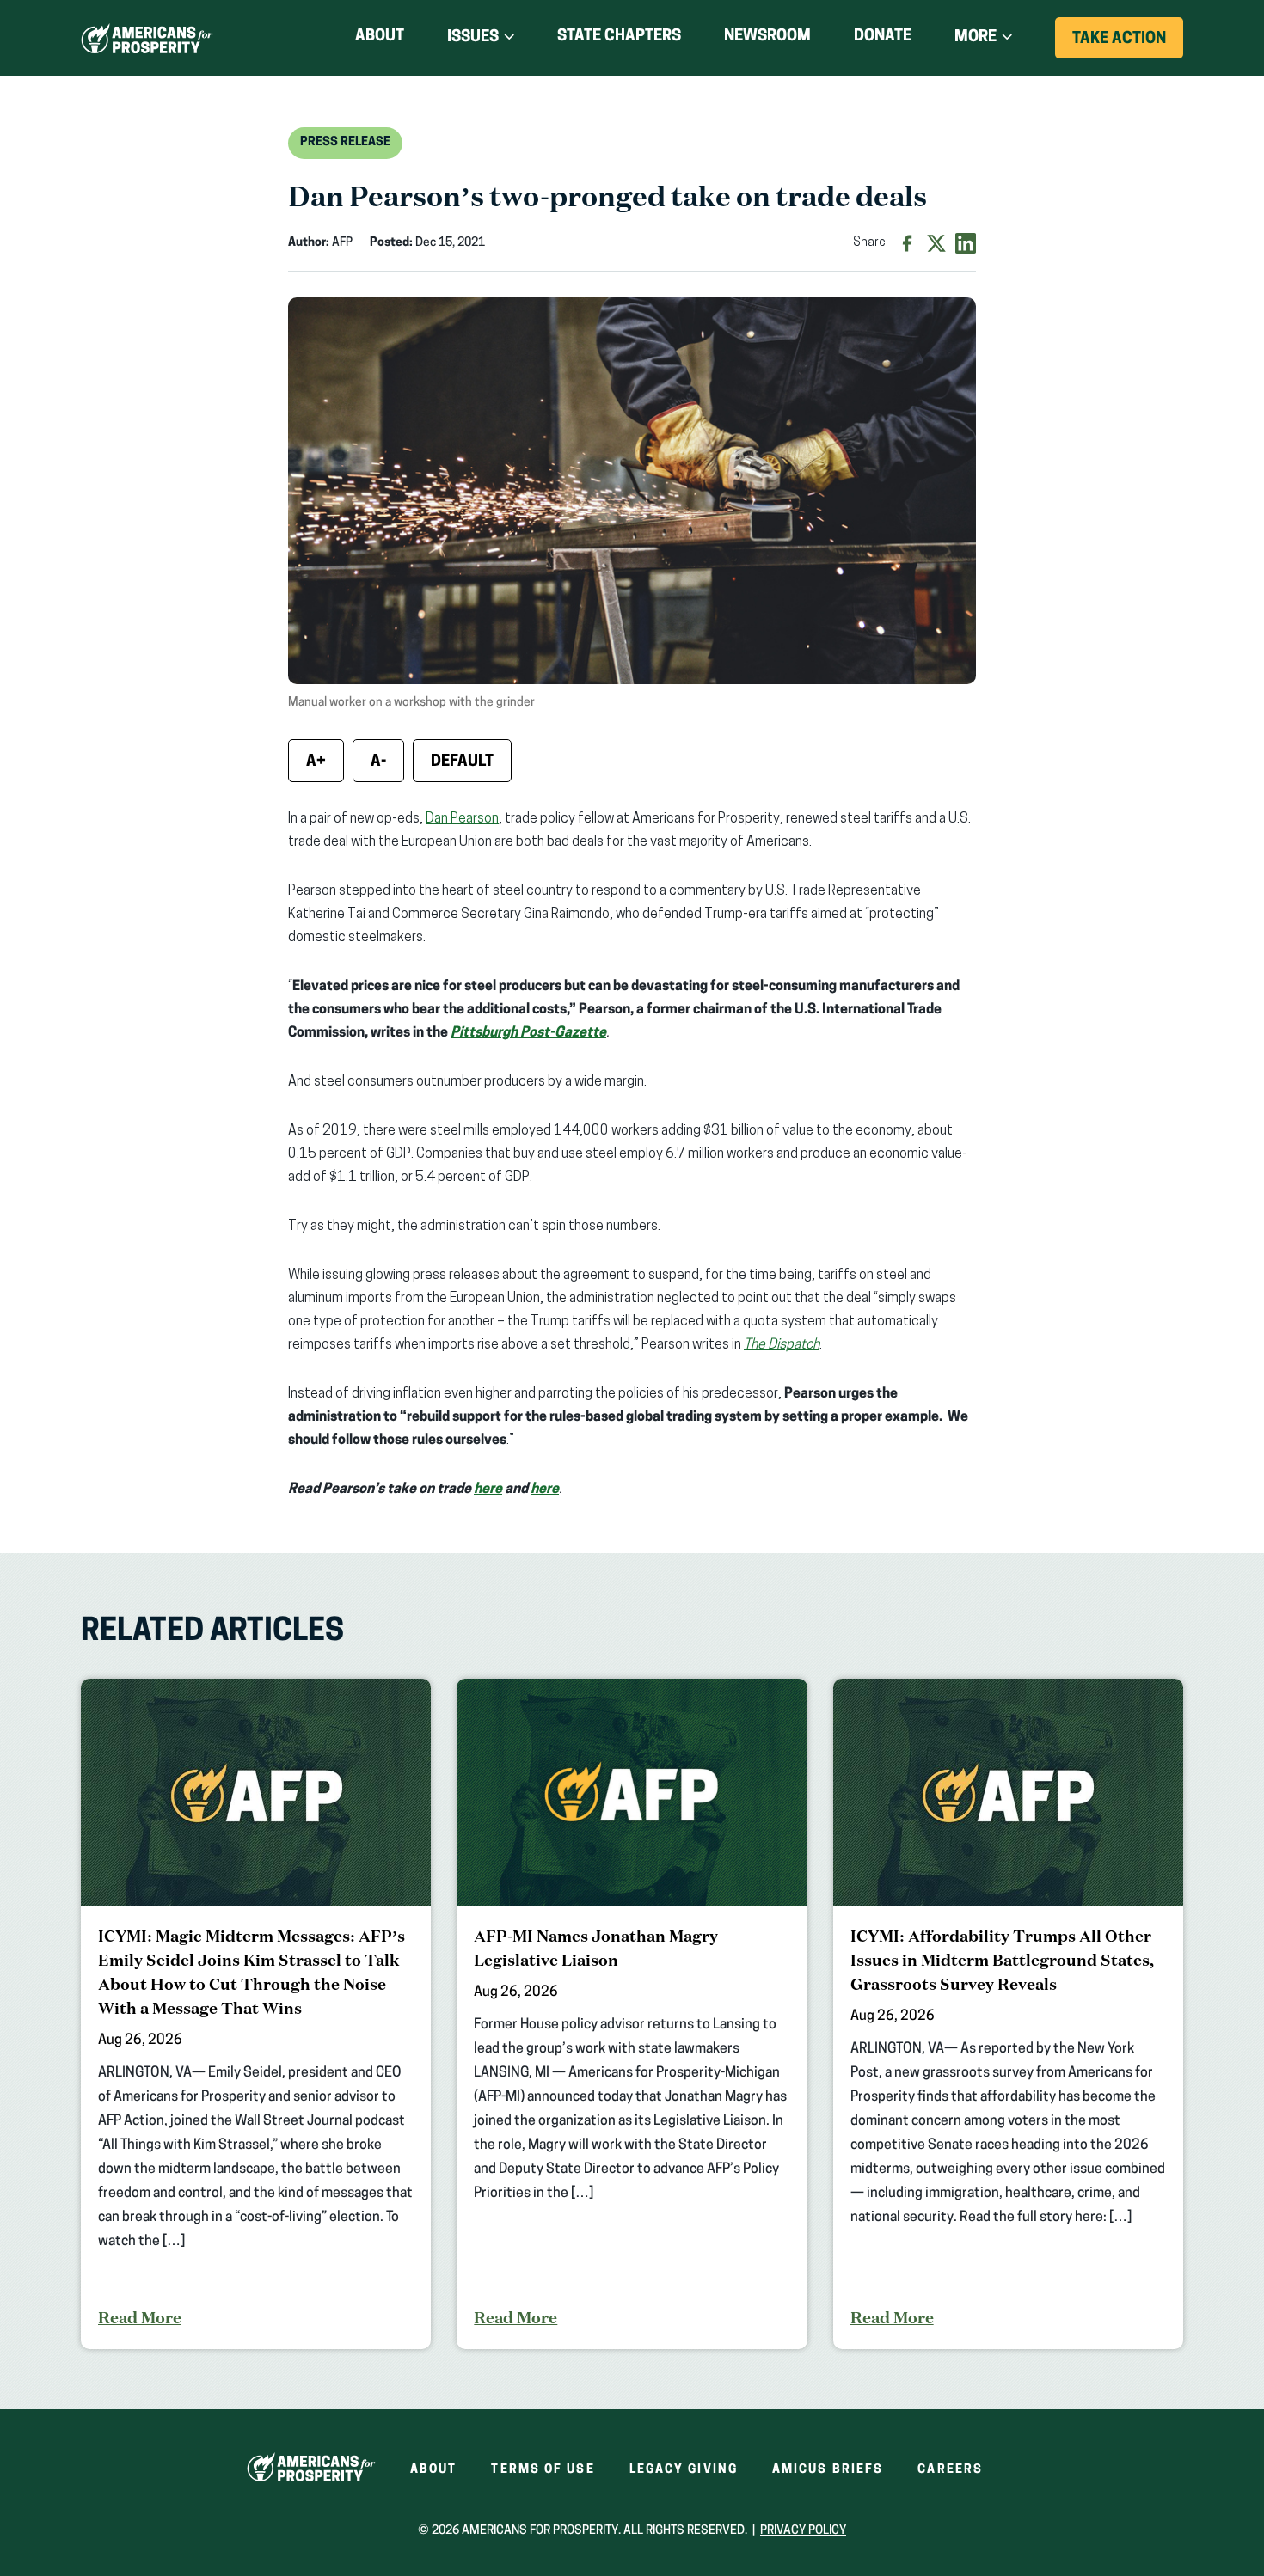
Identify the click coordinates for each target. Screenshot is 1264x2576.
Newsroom (767, 37)
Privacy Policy (803, 2531)
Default (462, 762)
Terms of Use (543, 2470)
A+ (316, 762)
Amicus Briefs (828, 2470)
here (488, 1490)
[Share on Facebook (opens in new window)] (907, 243)
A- (378, 762)
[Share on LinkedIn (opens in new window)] (966, 243)
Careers (950, 2470)
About (380, 37)
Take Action (1128, 45)
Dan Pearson (462, 819)
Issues (473, 38)
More (976, 38)
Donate (883, 40)
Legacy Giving (684, 2470)
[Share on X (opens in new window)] (936, 243)
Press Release (345, 142)
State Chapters (619, 37)
